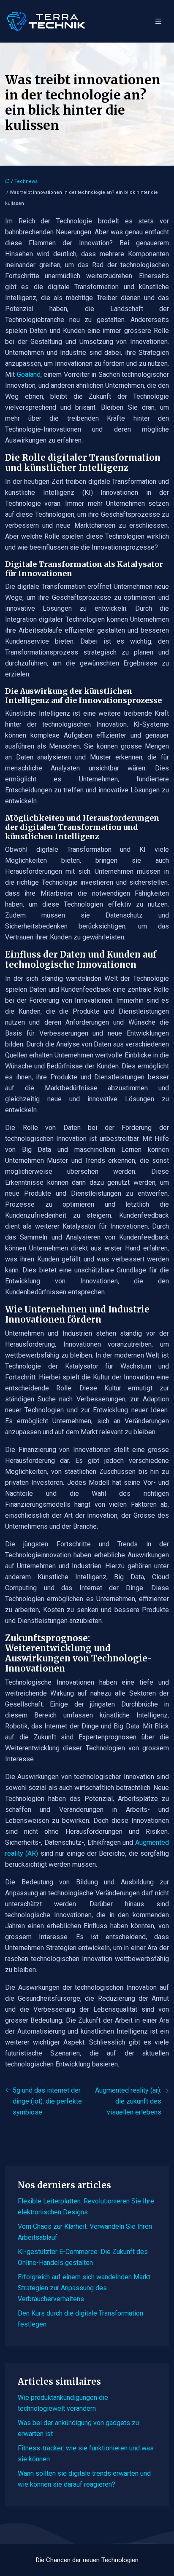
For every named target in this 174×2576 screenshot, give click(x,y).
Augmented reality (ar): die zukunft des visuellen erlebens (128, 2101)
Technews (26, 181)
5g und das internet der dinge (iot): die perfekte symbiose (47, 2101)
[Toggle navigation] (158, 21)
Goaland (29, 374)
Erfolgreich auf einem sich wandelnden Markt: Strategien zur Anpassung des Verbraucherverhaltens (85, 2288)
